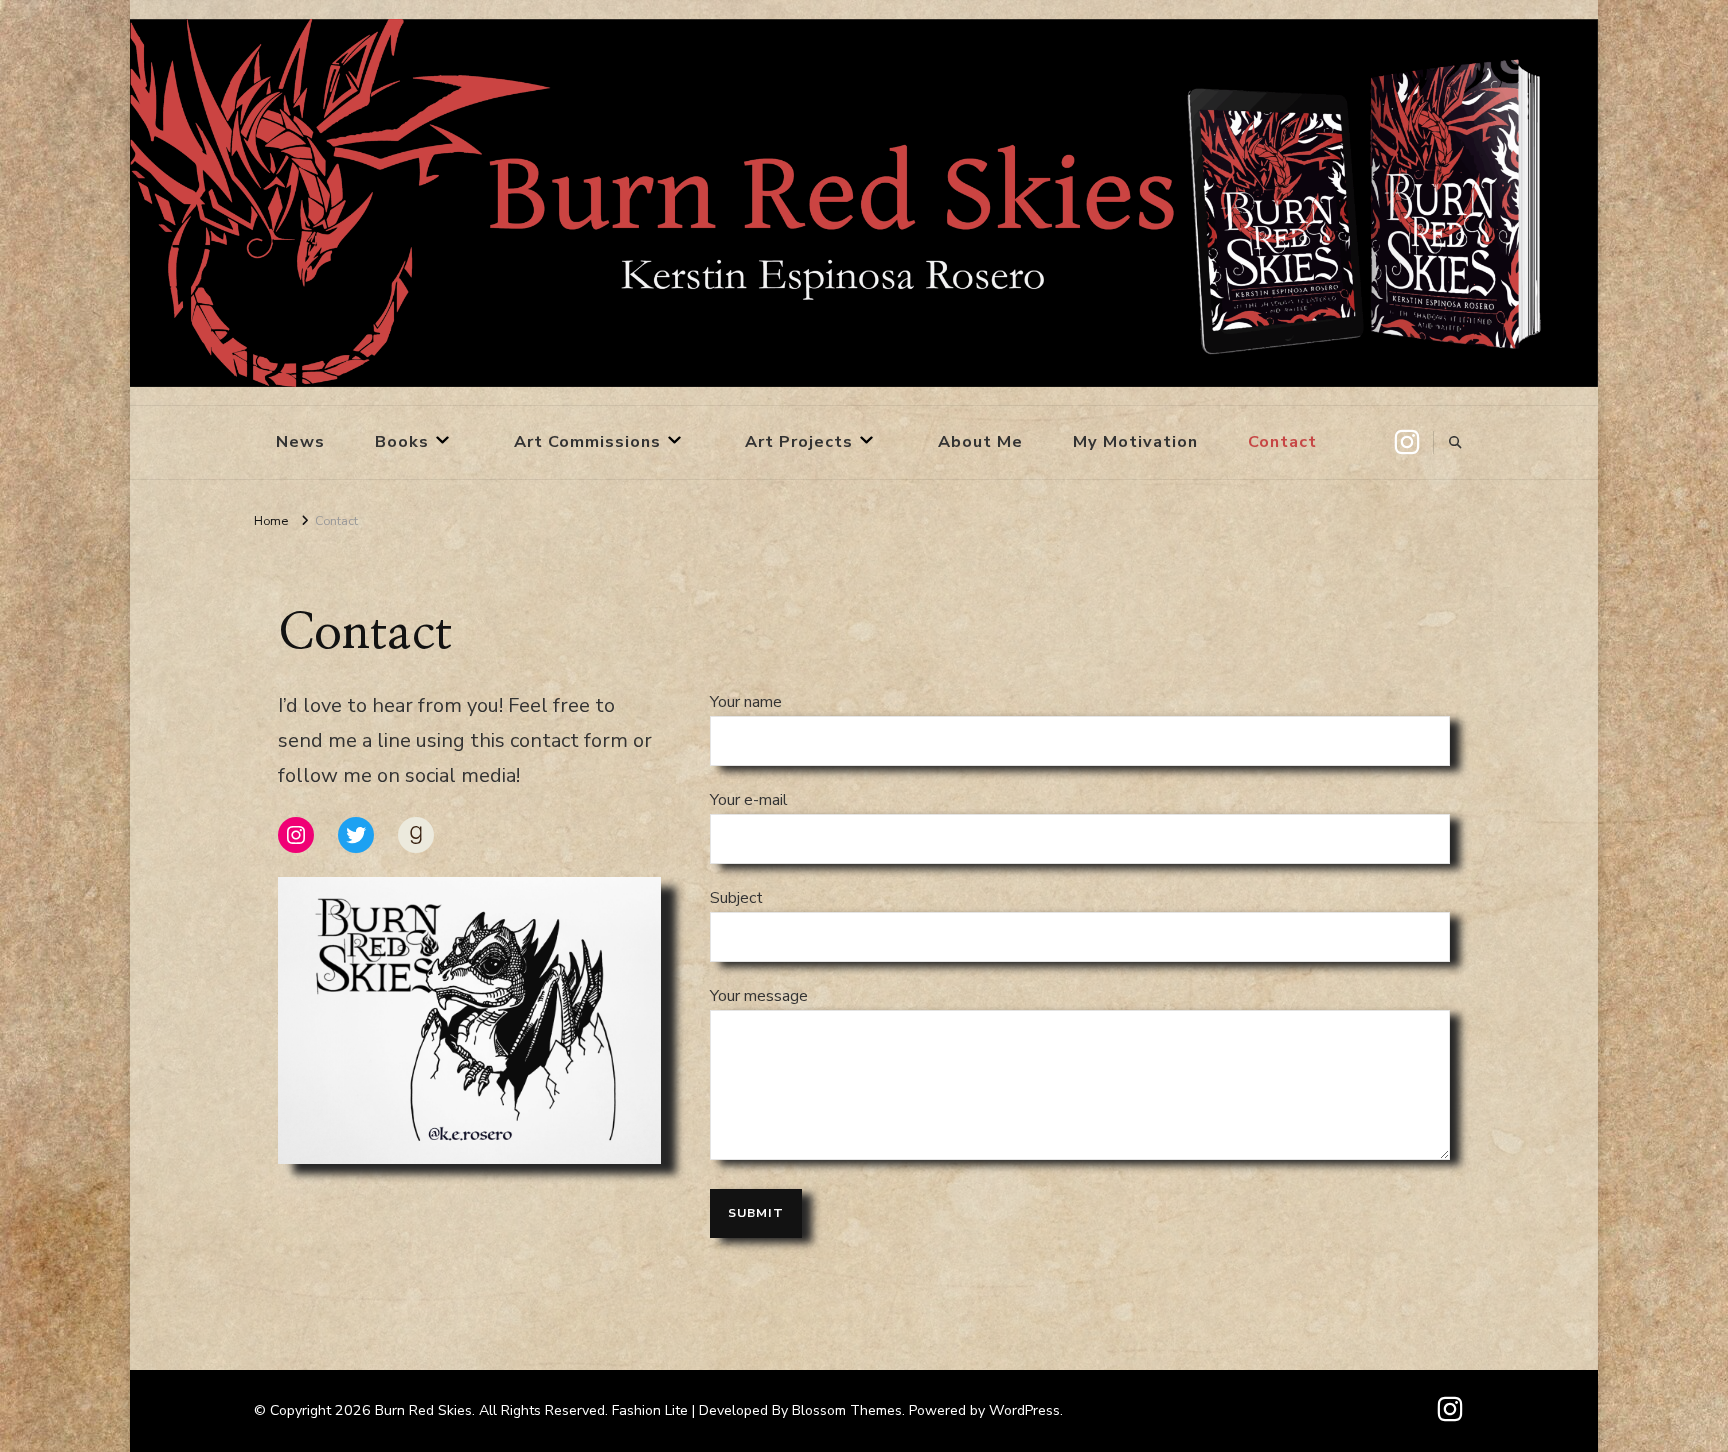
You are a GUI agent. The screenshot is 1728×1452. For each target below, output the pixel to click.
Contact (1282, 441)
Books (402, 441)
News (300, 441)
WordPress (1024, 1410)
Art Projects (799, 441)
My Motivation (1135, 441)
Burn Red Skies (423, 1410)
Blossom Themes (847, 1410)
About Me (980, 441)
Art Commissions (587, 441)
